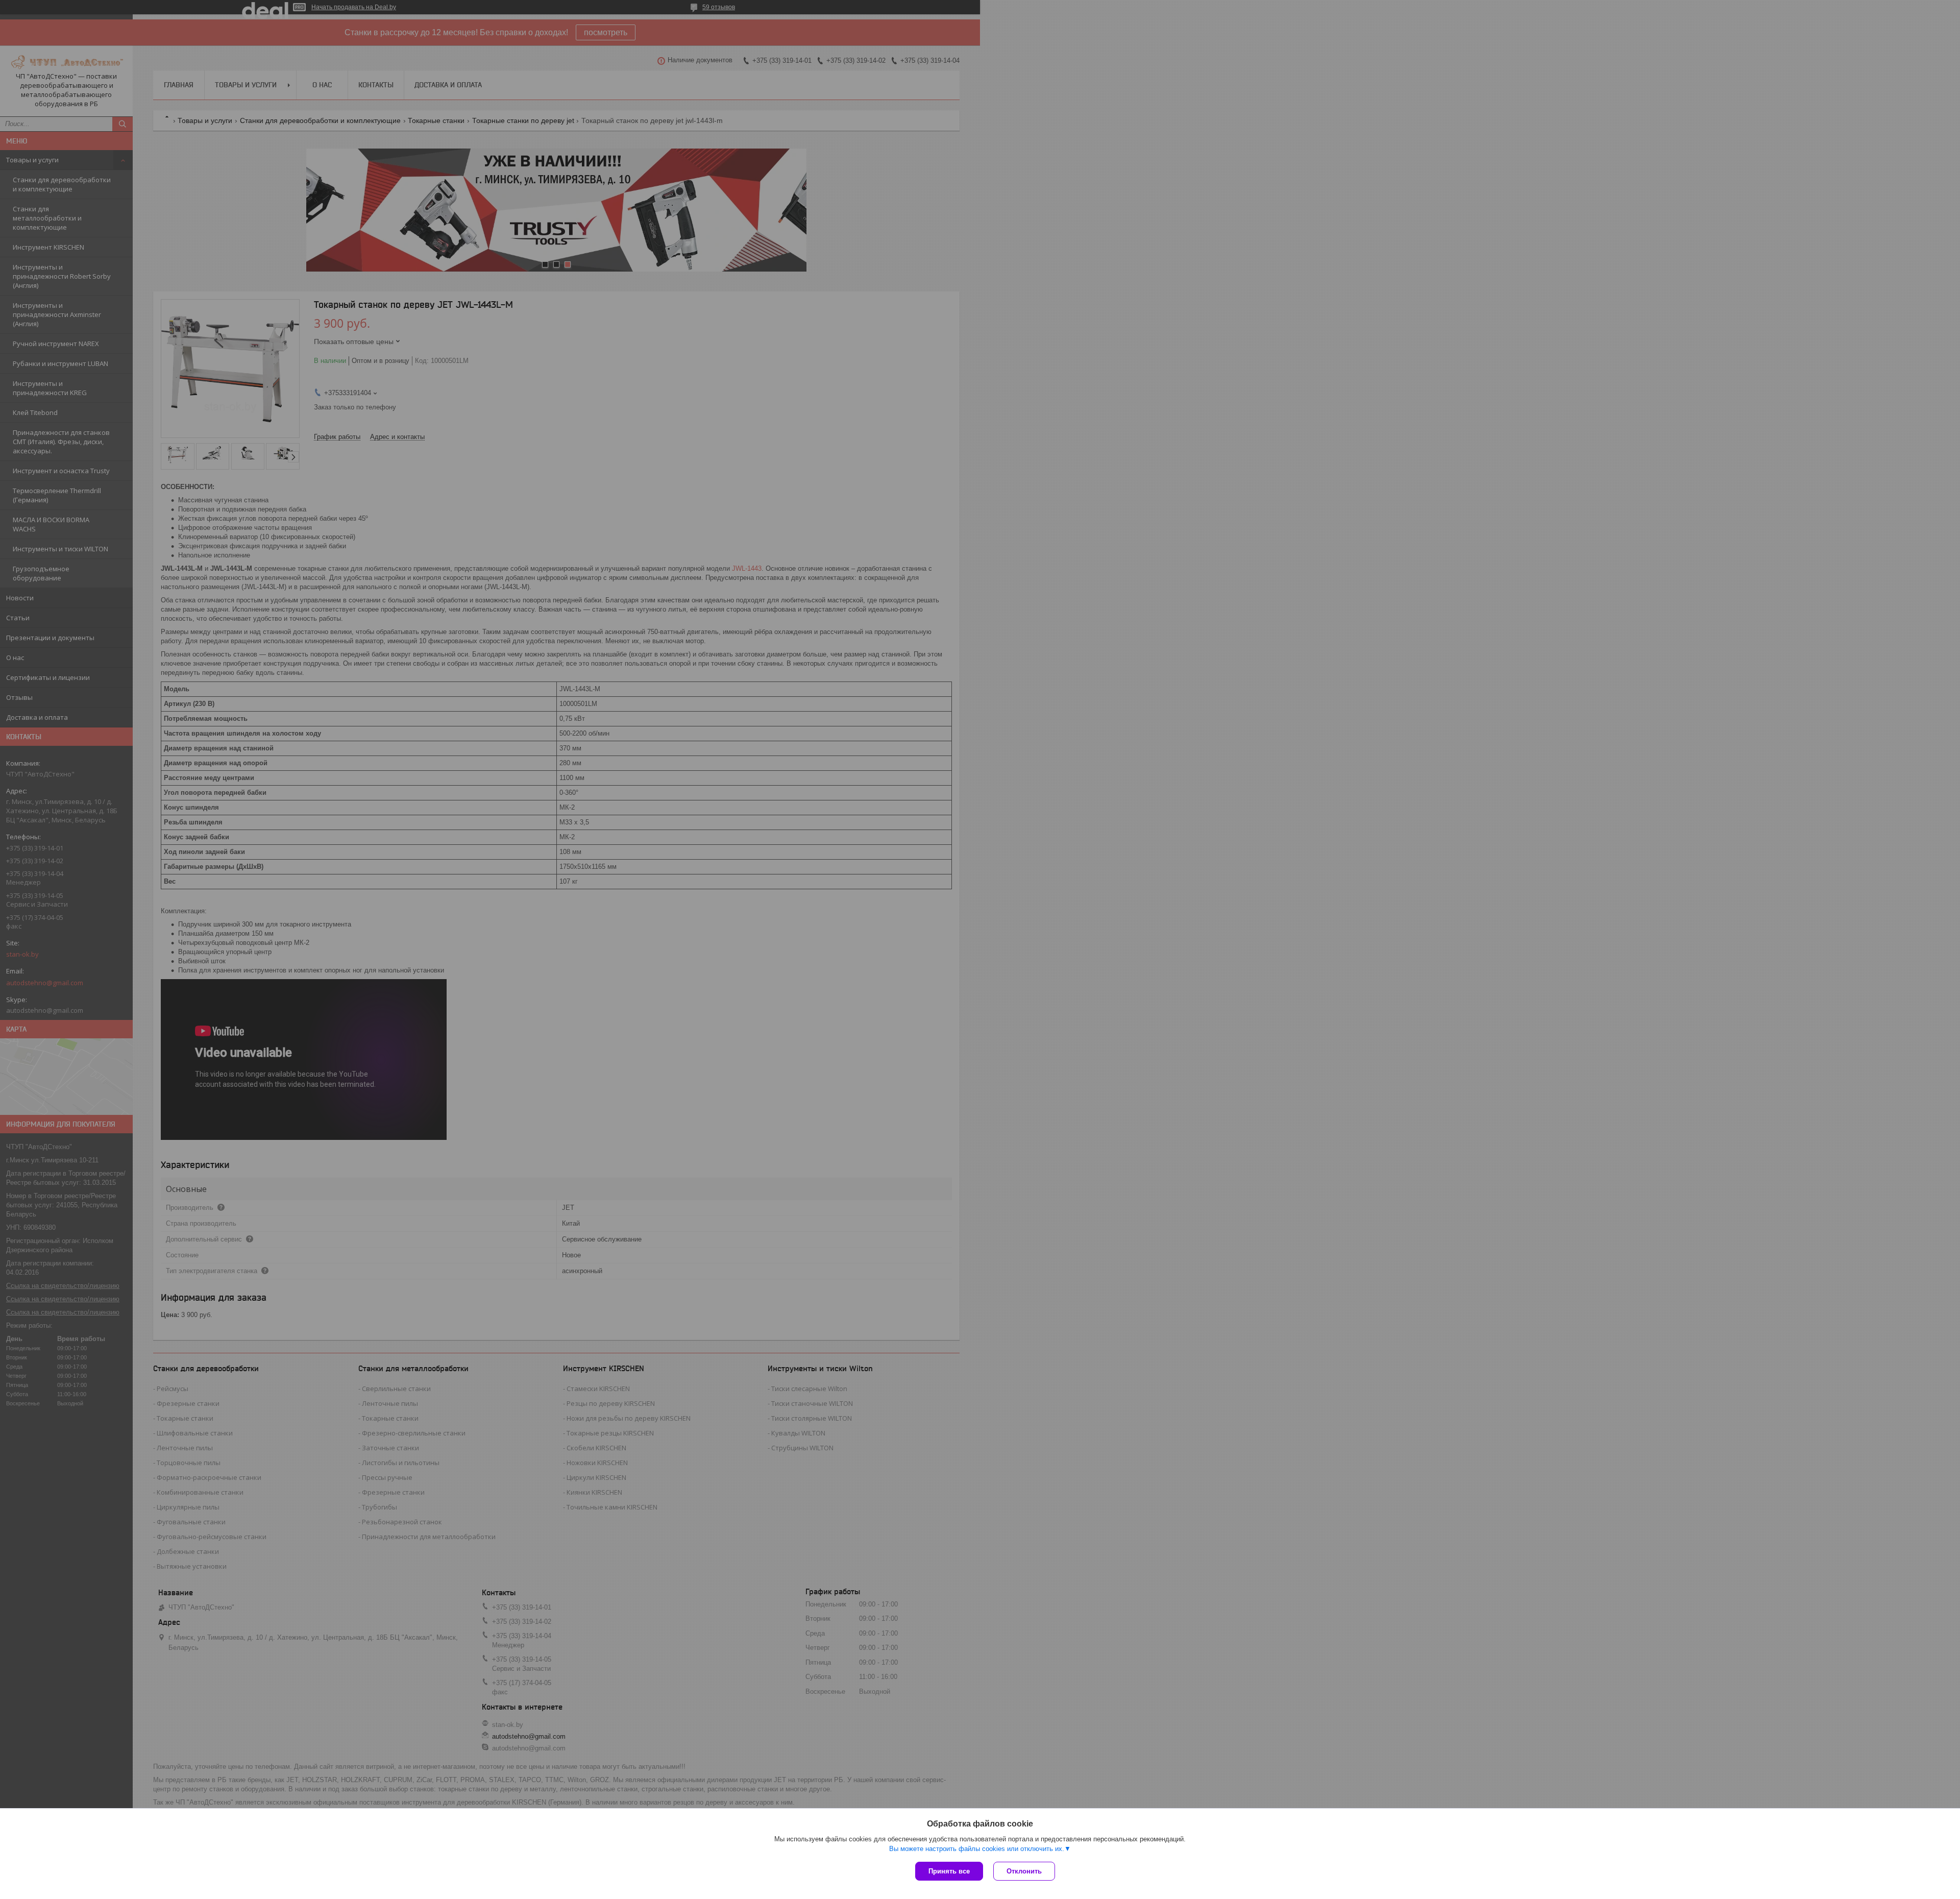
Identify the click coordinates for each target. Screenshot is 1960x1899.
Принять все (949, 1871)
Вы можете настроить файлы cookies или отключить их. (977, 1849)
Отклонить (1024, 1871)
